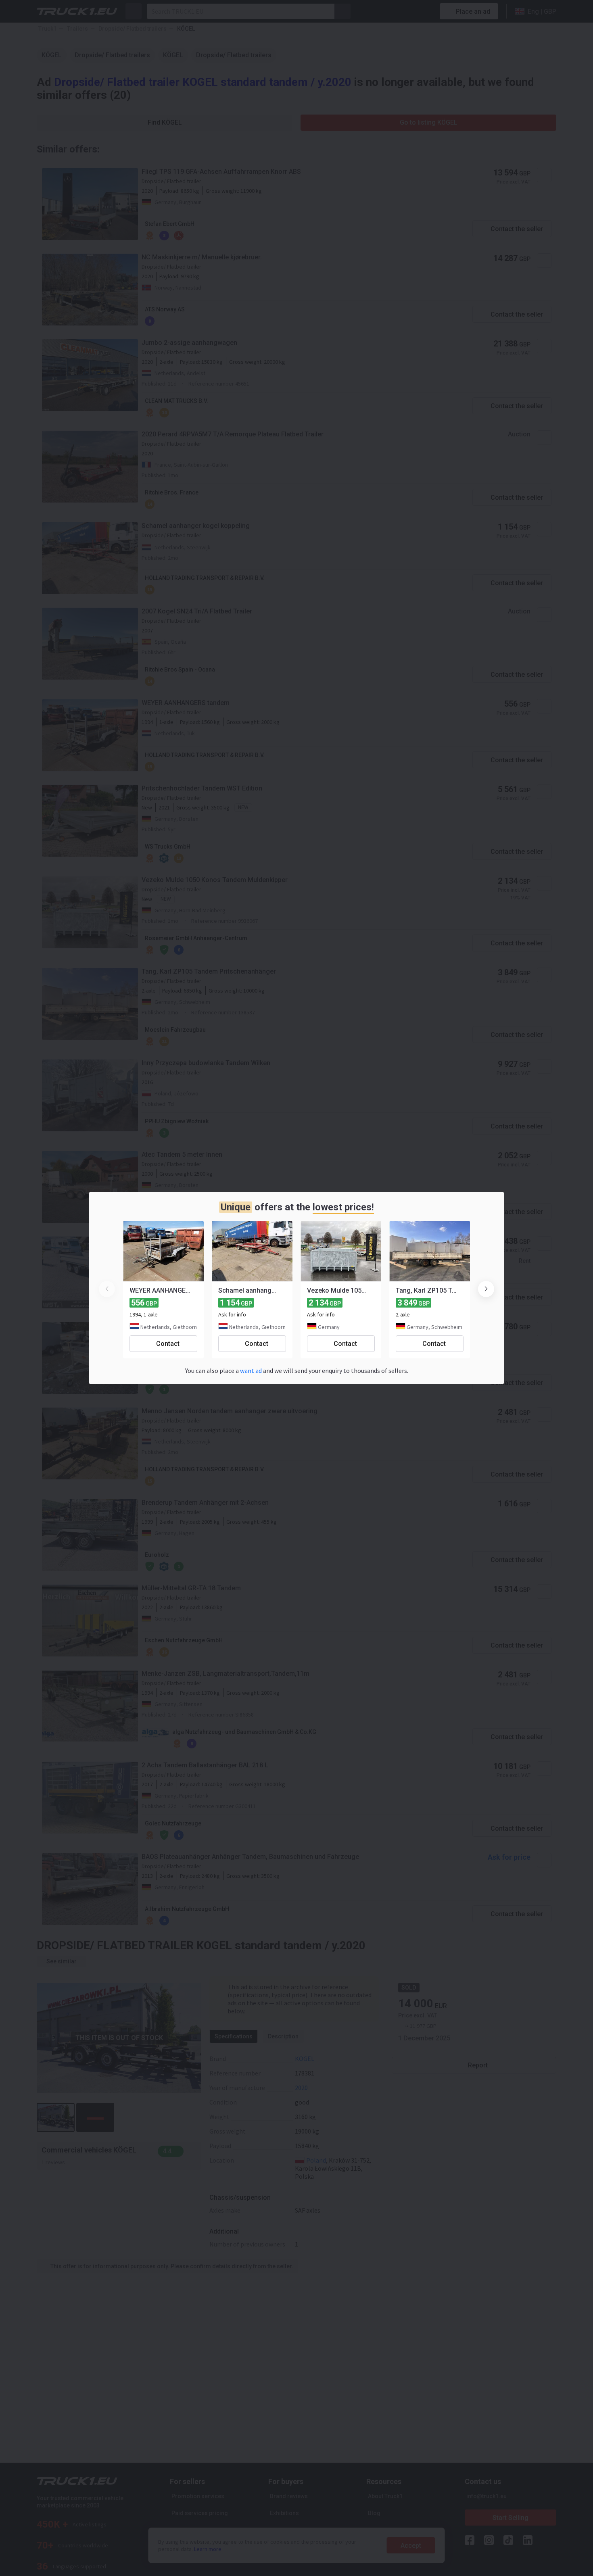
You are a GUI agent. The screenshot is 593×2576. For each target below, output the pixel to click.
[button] (486, 1289)
